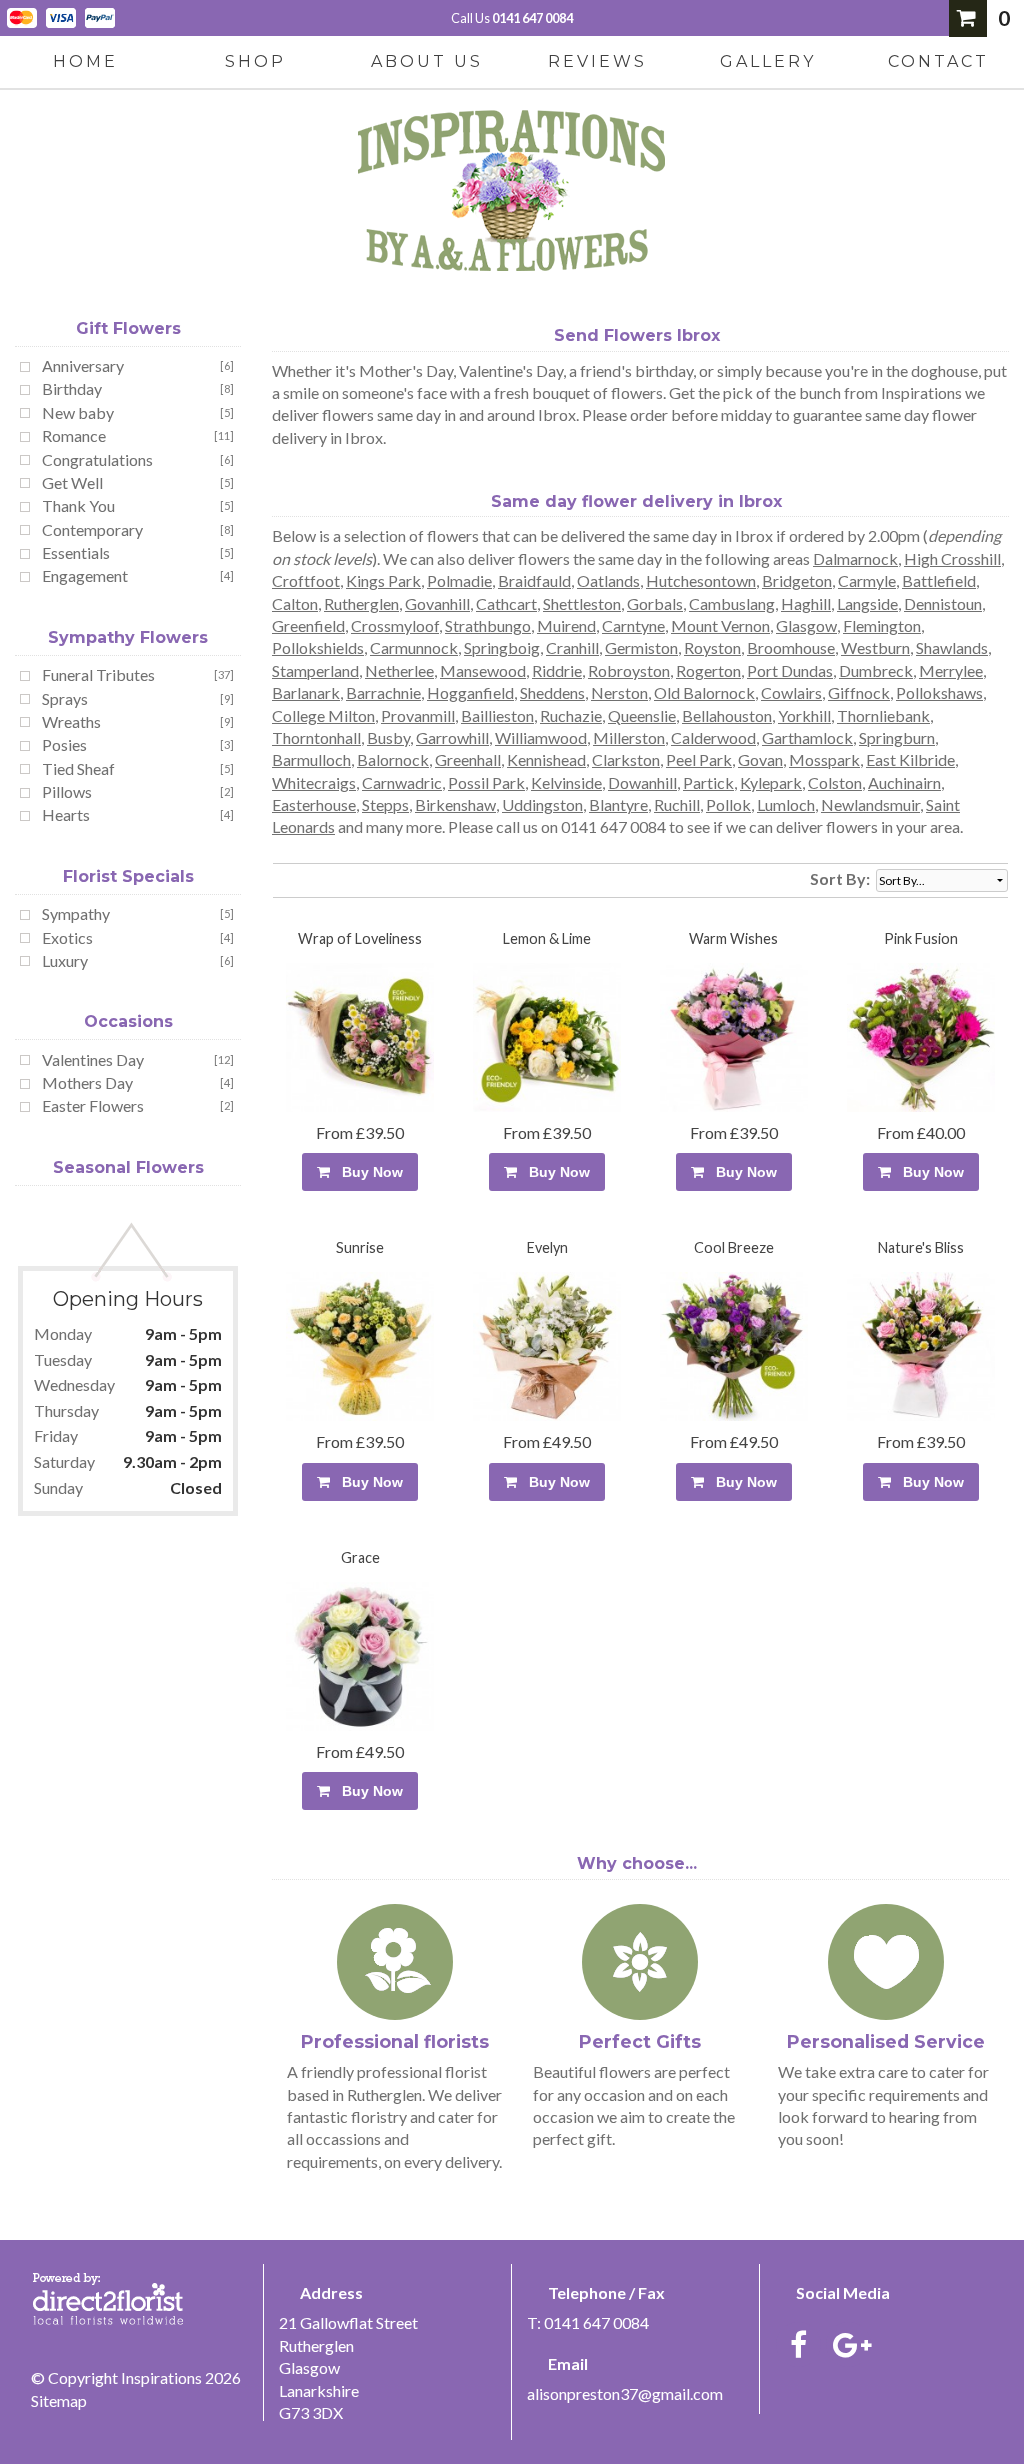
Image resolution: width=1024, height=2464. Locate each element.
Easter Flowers (93, 1105)
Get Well (72, 482)
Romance (74, 435)
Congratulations (97, 459)
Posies (64, 744)
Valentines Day (93, 1059)
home (85, 61)
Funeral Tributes (98, 674)
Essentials (76, 552)
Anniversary (83, 365)
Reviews (597, 61)
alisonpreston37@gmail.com (625, 2393)
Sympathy (76, 913)
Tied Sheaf (78, 768)
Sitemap (59, 2400)
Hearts (66, 814)
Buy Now (368, 1172)
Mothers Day (87, 1082)
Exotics (67, 937)
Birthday (72, 388)
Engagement (85, 575)
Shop (255, 61)
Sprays (65, 698)
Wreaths (71, 721)
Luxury (65, 960)
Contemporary (92, 529)
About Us (427, 61)
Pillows (67, 791)
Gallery (768, 61)
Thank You (78, 505)
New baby (78, 412)
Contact (938, 61)
